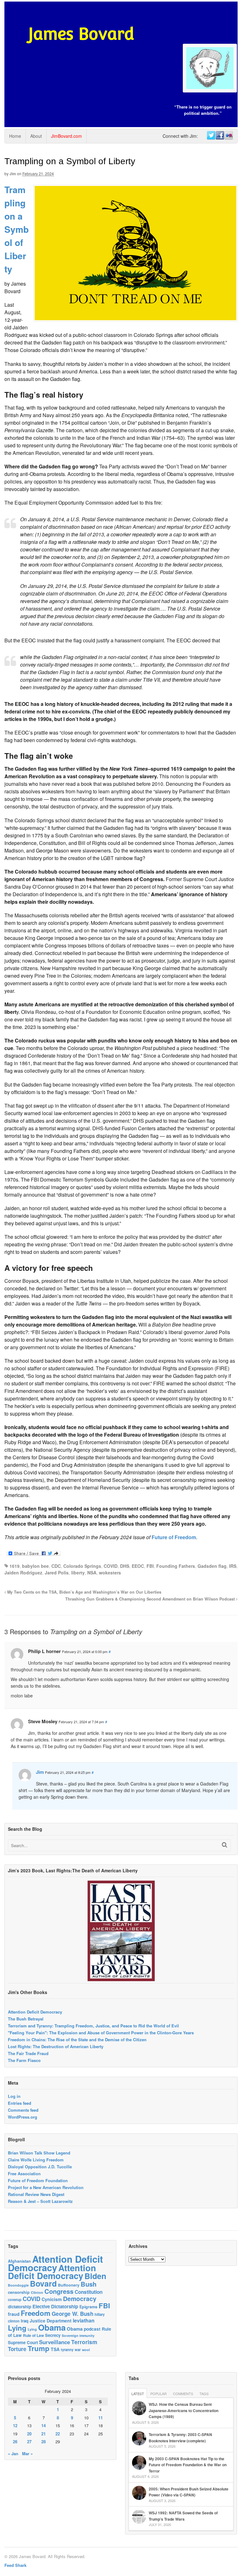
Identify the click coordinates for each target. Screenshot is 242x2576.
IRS (233, 1566)
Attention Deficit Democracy (35, 2012)
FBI (150, 1566)
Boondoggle (18, 2285)
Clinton (37, 2292)
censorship (19, 2292)
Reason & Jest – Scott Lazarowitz (40, 2201)
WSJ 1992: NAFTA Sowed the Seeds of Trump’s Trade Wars (183, 2516)
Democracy (80, 2299)
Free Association (24, 2174)
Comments (183, 2394)
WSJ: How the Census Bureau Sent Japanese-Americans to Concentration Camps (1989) (184, 2410)
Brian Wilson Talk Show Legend (39, 2153)
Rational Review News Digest (36, 2194)
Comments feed (23, 2110)
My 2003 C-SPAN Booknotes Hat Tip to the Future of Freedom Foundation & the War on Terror (188, 2465)
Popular (158, 2394)
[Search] (225, 1845)
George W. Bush (72, 2314)
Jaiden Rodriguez (23, 1573)
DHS (125, 1566)
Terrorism (84, 2342)
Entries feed (20, 2103)
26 (15, 2442)
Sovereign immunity (78, 2336)
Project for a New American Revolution (46, 2187)
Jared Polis (57, 1573)
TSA (55, 2349)
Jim (13, 174)
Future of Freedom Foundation (38, 2180)
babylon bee (35, 1566)
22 (58, 2434)
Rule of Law (33, 2335)
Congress (59, 2291)
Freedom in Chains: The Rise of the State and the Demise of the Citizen (77, 2040)
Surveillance (55, 2342)
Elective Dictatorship (55, 2306)
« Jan (13, 2453)
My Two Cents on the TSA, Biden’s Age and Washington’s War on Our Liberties (84, 1592)
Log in (14, 2096)
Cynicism (52, 2299)
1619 (14, 1566)
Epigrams (88, 2307)
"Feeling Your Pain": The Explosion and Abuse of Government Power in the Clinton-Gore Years (101, 2033)
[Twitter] (211, 136)
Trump (39, 2348)
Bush (89, 2284)
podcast (92, 2329)
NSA (92, 1573)
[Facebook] (220, 136)
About (36, 136)
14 (43, 2425)
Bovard (43, 2283)
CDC (56, 1566)
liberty (78, 1573)
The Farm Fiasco (24, 2060)
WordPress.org (23, 2117)
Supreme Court (23, 2342)
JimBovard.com (66, 136)
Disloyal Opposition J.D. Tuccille (40, 2167)
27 (29, 2442)
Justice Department (51, 2321)
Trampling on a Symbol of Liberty (17, 229)
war (78, 2350)
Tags (204, 2394)
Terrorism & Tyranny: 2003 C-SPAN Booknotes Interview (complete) (180, 2438)
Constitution (89, 2292)
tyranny (67, 2350)
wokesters (110, 1573)
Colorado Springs (82, 1566)
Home (15, 136)
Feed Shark (15, 2565)
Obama (52, 2327)
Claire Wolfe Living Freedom (36, 2160)
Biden (95, 2276)
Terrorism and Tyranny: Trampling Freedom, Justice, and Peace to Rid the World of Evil (93, 2026)
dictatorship (20, 2307)
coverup (15, 2300)
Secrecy (53, 2335)
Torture (17, 2349)
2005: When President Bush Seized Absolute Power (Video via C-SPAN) (189, 2492)
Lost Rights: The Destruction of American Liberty (56, 2046)
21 (43, 2434)
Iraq (25, 2321)
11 (101, 2418)
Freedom (36, 2313)
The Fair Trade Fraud (28, 2053)
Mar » (27, 2453)
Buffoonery (69, 2285)
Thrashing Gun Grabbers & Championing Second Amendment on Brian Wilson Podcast (151, 1599)
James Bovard (81, 34)
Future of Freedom (174, 1537)
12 (15, 2425)
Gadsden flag (212, 1566)
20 (29, 2434)
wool (86, 2350)
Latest (138, 2394)
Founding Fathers (176, 1566)
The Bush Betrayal (26, 2019)
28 (43, 2442)
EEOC (138, 1566)
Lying (17, 2328)
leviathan (84, 2320)
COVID (111, 1566)
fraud (14, 2314)
